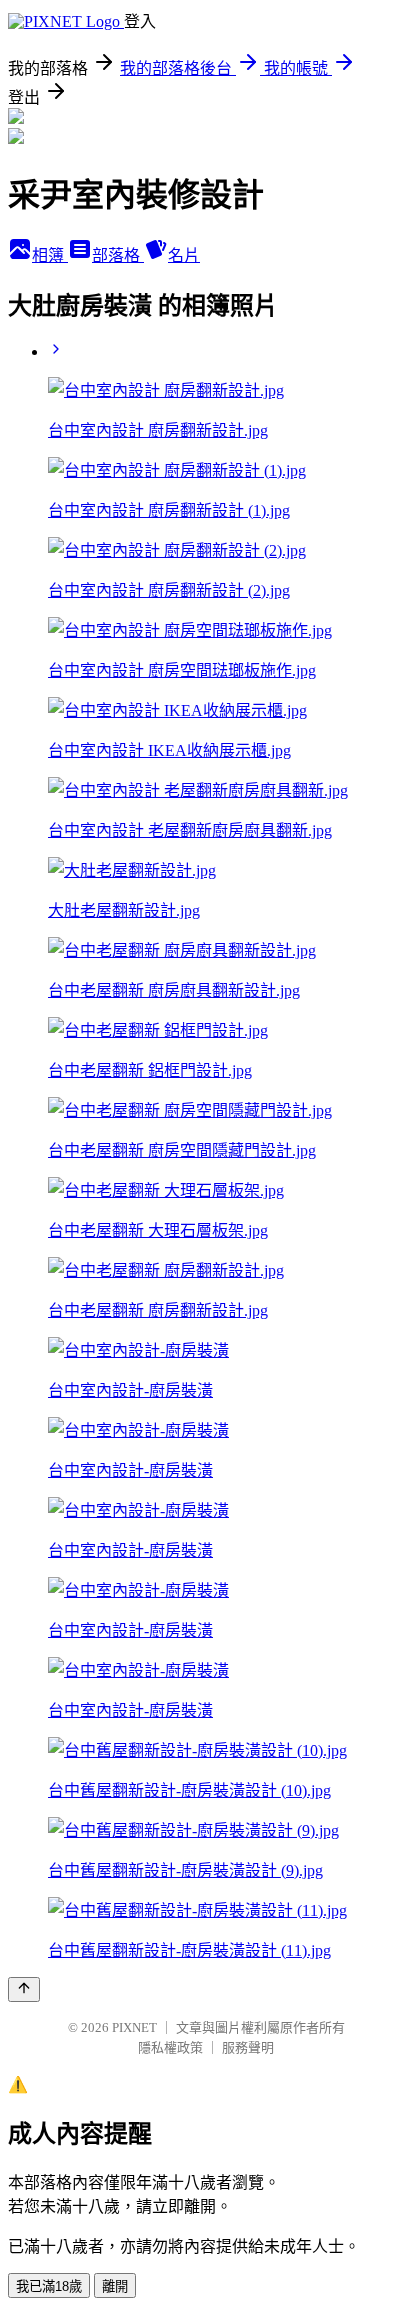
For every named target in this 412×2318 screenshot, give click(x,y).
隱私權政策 (170, 2047)
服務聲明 (248, 2047)
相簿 (50, 255)
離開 (115, 2286)
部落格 (118, 255)
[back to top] (24, 1989)
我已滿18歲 (49, 2286)
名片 (184, 255)
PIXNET (134, 2027)
